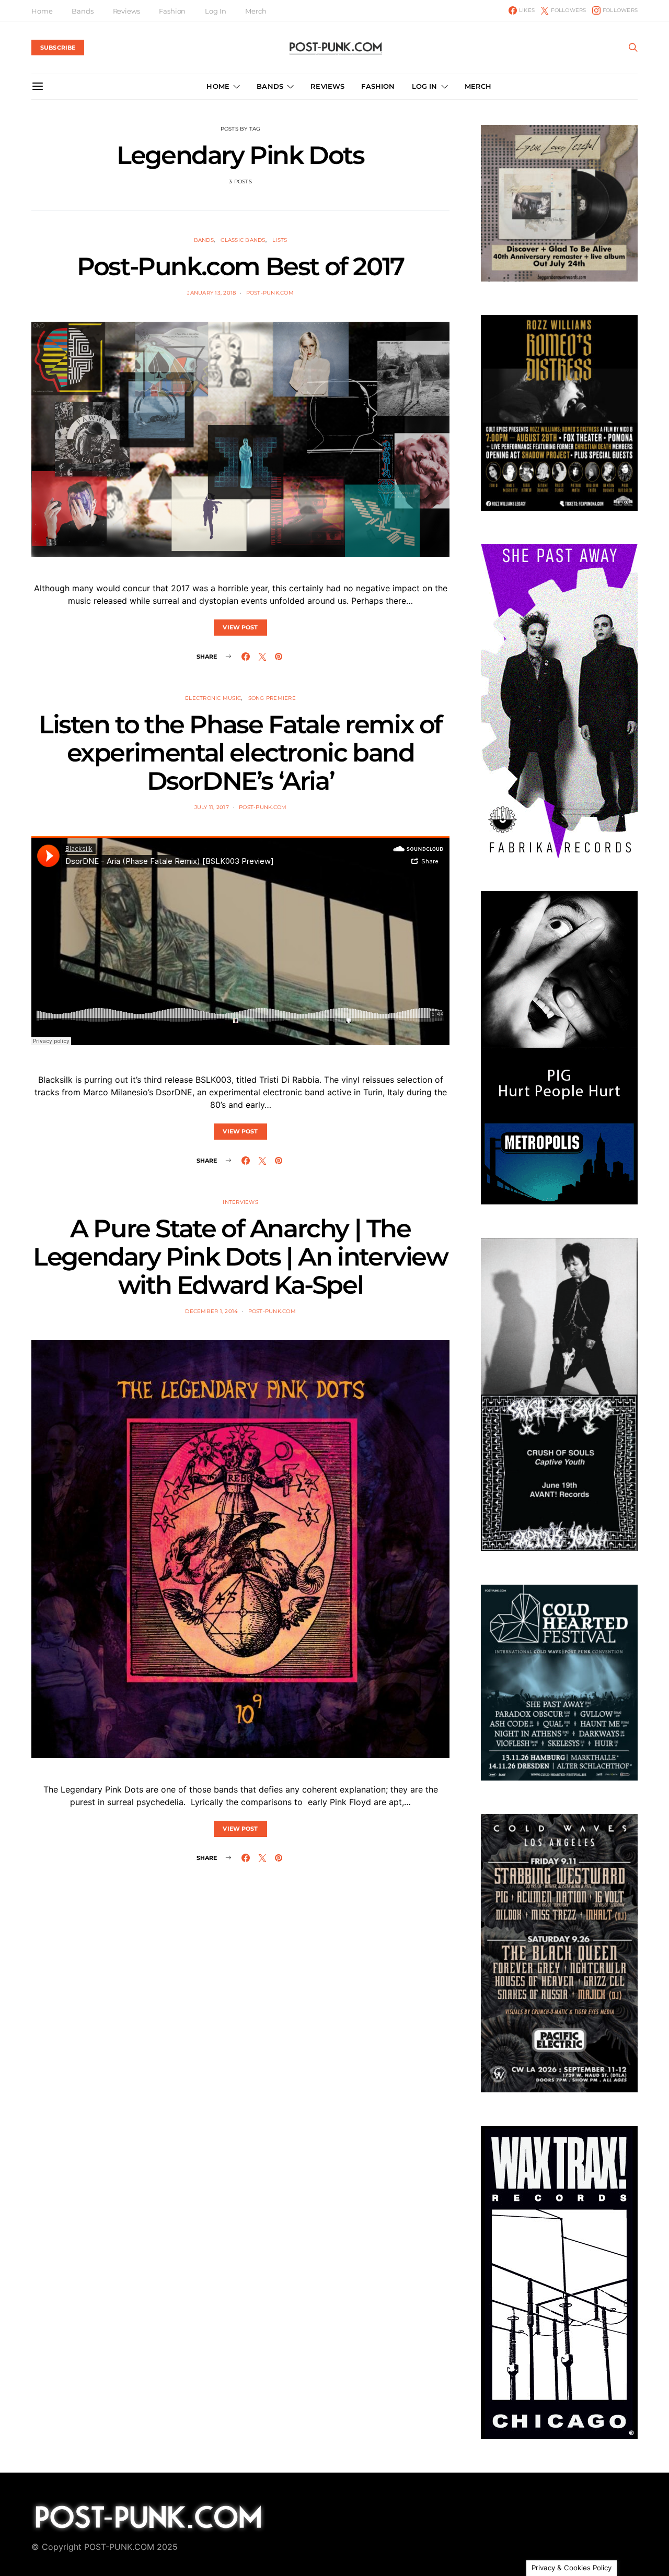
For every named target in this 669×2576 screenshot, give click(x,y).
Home (42, 11)
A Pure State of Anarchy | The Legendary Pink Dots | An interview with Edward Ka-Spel (240, 1257)
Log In (215, 11)
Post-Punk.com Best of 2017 (240, 266)
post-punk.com (270, 293)
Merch (256, 11)
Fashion (172, 11)
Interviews (240, 1202)
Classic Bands (243, 240)
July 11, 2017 (212, 807)
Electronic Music (213, 698)
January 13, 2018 (211, 293)
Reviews (126, 11)
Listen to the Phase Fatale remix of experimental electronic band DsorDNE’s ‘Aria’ (240, 753)
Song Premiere (272, 698)
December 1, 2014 (211, 1311)
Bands (82, 11)
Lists (280, 240)
